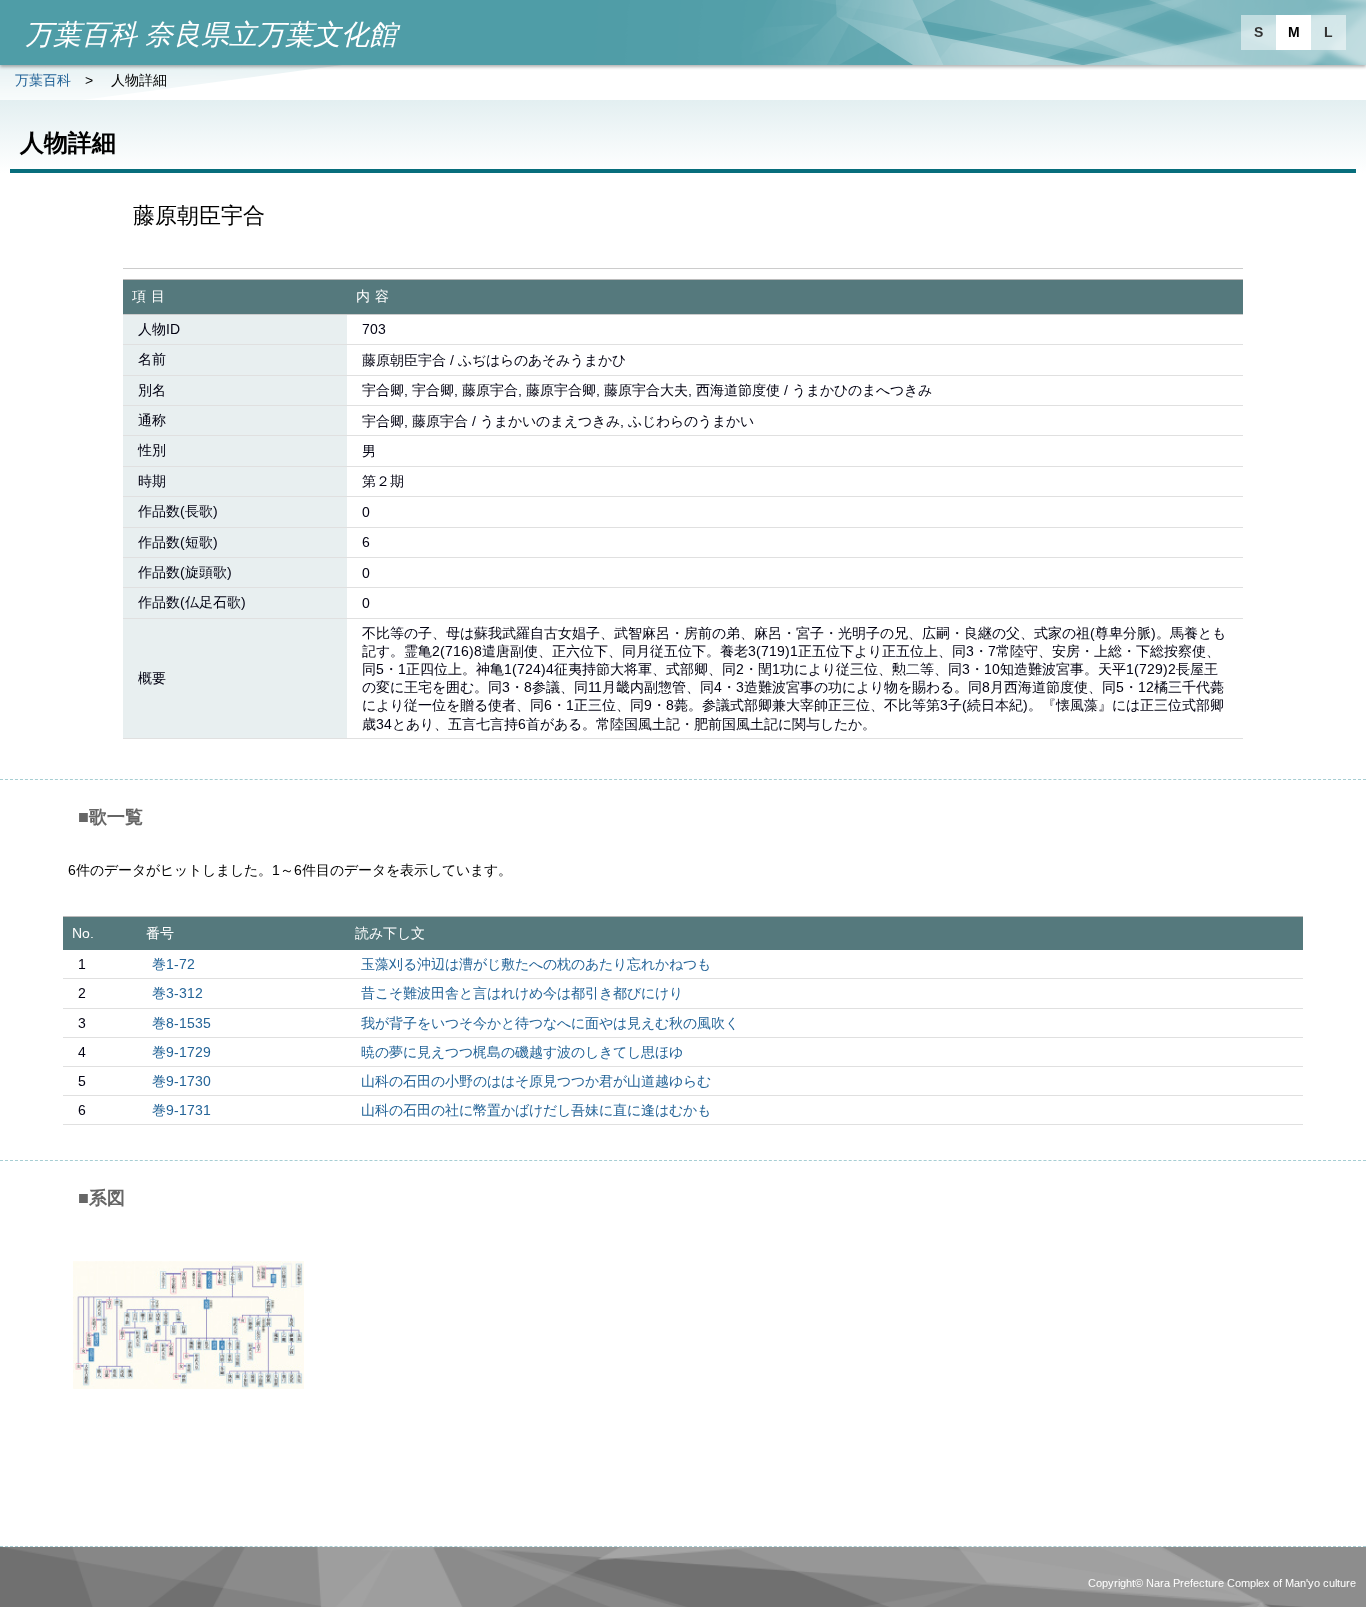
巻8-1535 (181, 1023)
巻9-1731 (181, 1110)
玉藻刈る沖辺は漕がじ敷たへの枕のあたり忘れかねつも (536, 964)
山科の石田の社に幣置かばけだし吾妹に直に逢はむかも (536, 1110)
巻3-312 (177, 993)
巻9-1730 (181, 1081)
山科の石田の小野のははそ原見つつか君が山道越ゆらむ (536, 1081)
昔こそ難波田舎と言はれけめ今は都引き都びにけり (522, 993)
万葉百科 (43, 80)
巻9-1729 (181, 1052)
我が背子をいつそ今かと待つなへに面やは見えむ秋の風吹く (550, 1023)
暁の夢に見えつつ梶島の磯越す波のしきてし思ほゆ (522, 1052)
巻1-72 (173, 964)
